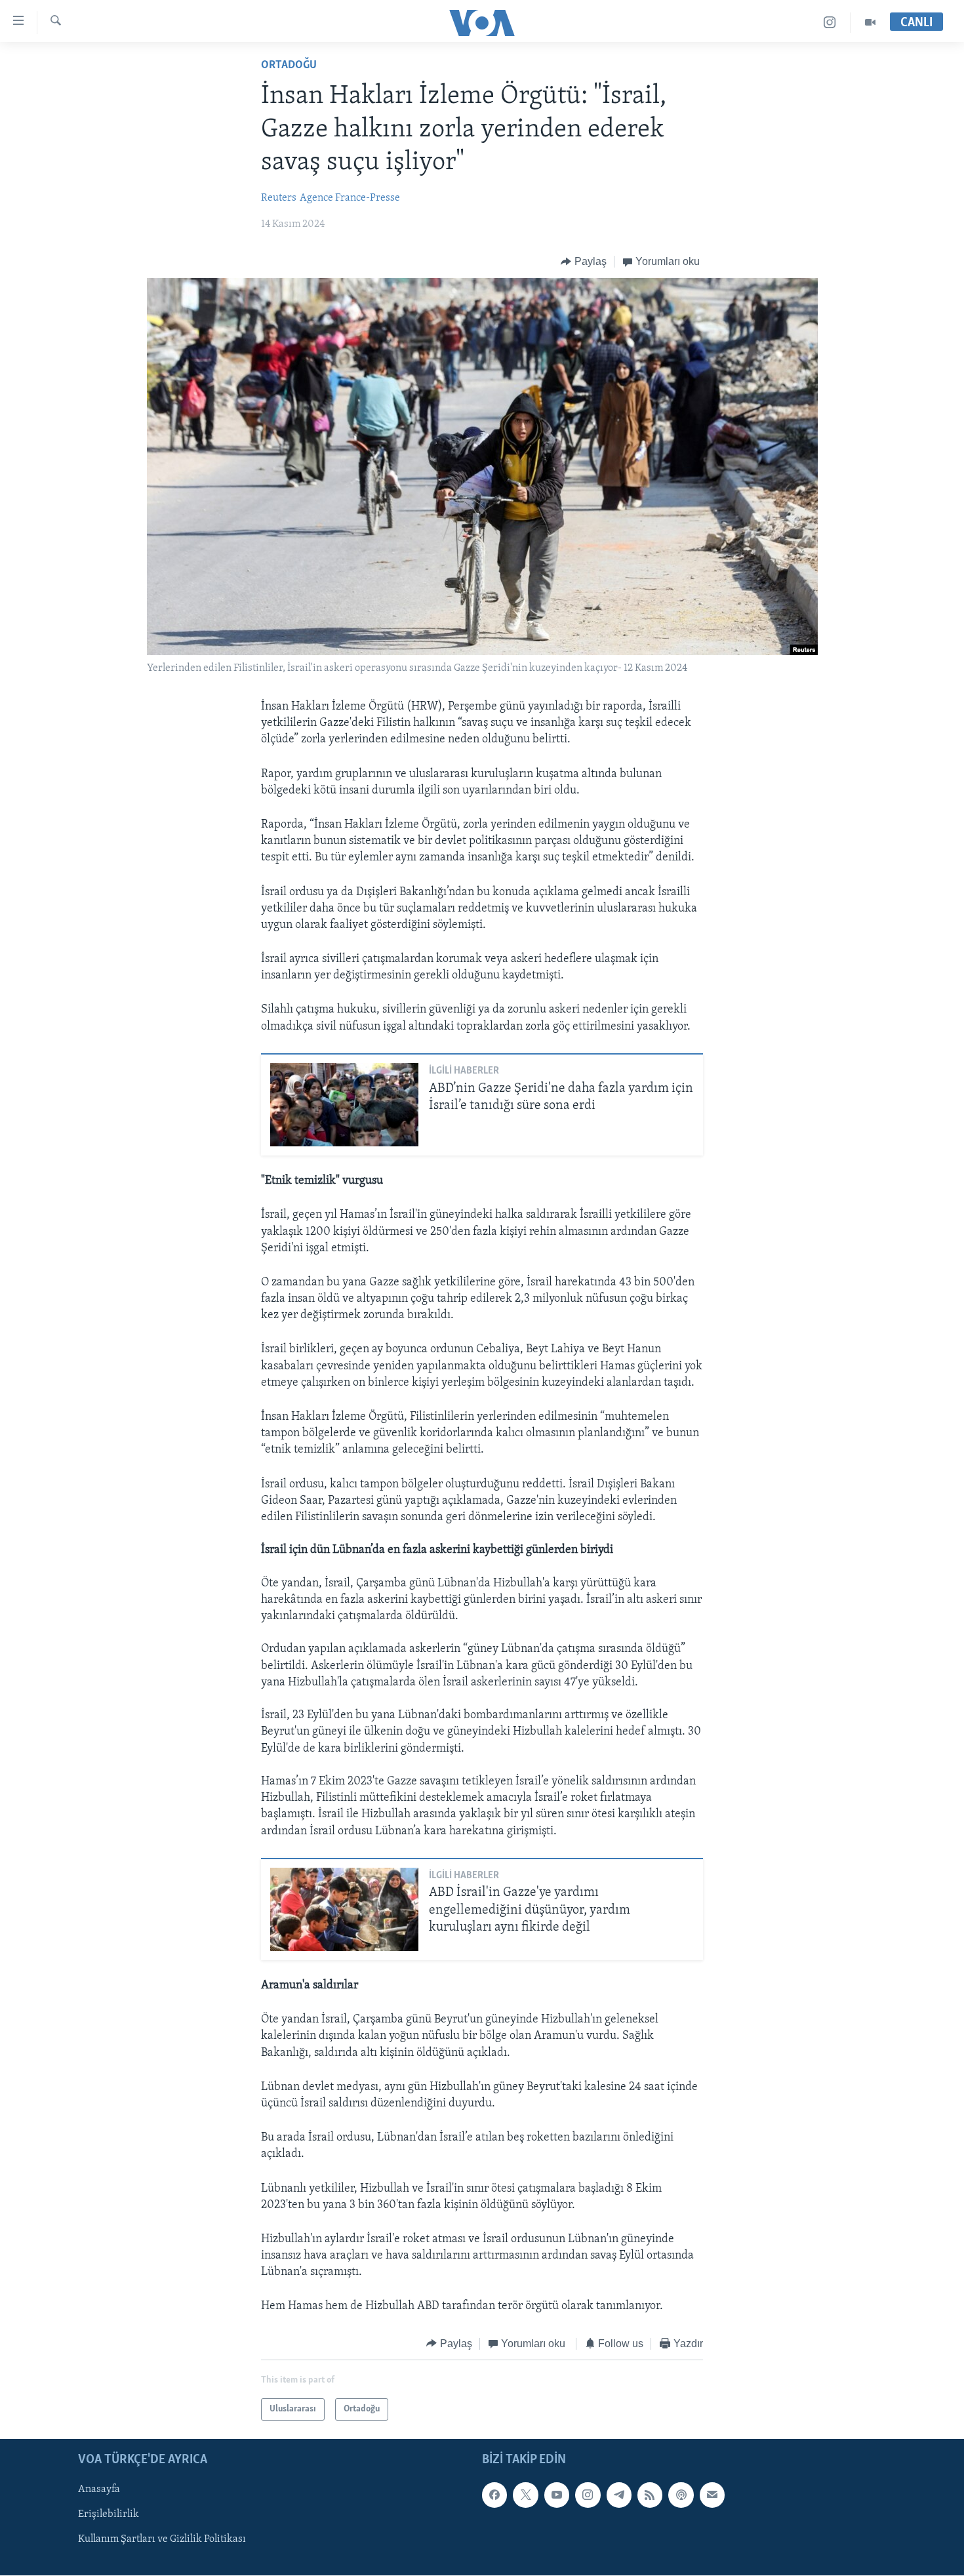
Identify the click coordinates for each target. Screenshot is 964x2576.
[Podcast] (681, 2495)
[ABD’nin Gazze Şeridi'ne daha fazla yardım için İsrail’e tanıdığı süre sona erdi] (344, 1105)
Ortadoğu (289, 66)
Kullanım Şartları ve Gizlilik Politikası (162, 2540)
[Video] (870, 23)
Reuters (279, 198)
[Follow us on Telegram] (619, 2495)
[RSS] (650, 2495)
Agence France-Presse (350, 198)
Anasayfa (99, 2490)
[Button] (584, 262)
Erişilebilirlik (109, 2515)
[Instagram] (830, 23)
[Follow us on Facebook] (494, 2495)
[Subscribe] (712, 2495)
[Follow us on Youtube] (557, 2495)
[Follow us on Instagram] (588, 2495)
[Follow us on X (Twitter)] (525, 2495)
